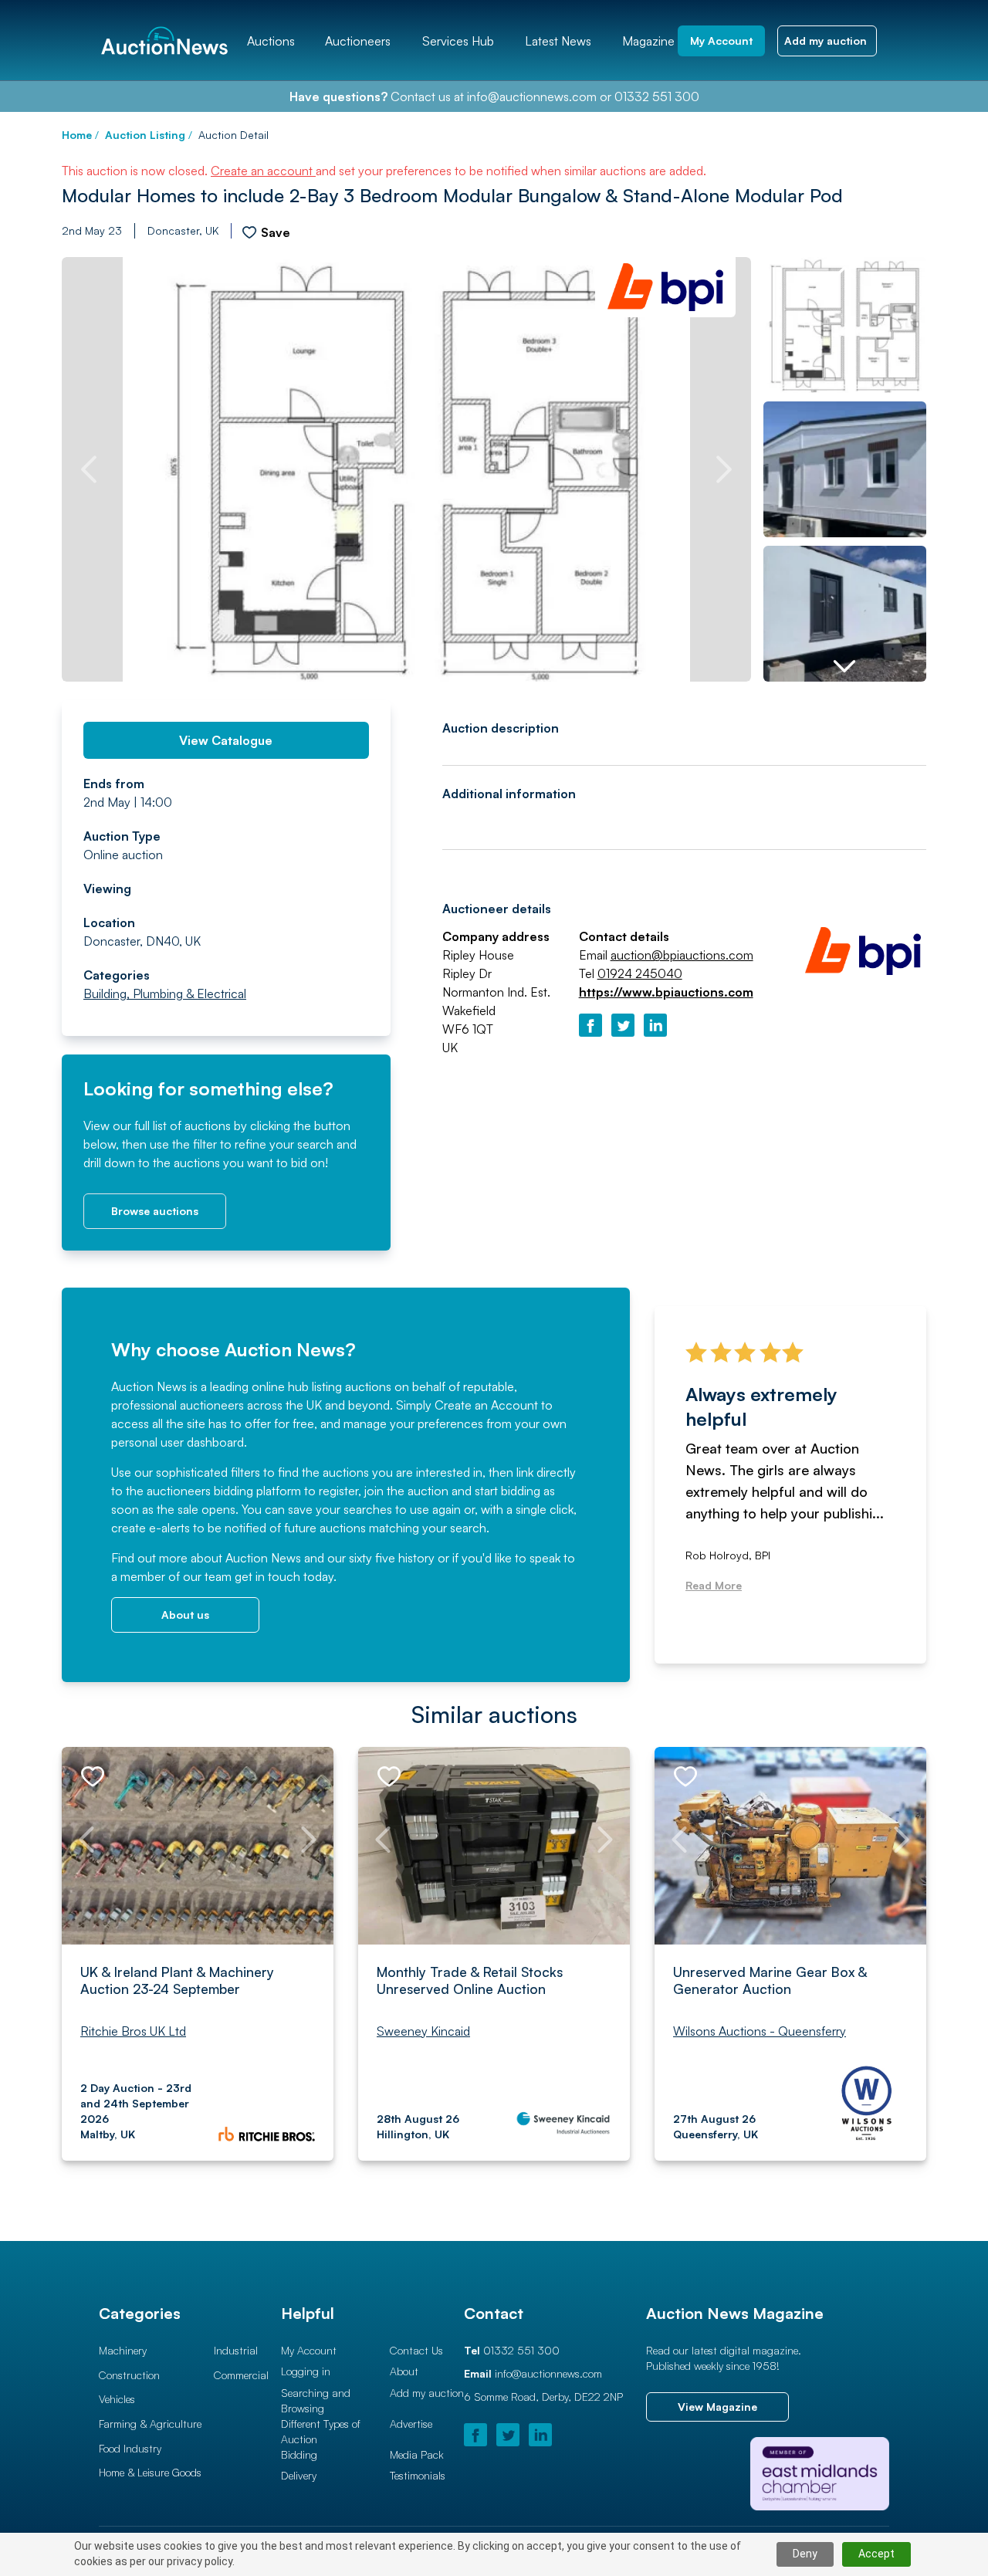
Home (77, 135)
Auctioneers (358, 41)
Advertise (411, 2424)
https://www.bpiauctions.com (666, 992)
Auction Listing (145, 135)
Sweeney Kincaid (423, 2031)
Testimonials (418, 2475)
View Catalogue (226, 740)
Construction (129, 2375)
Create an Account (486, 1405)
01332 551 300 (657, 96)
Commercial (241, 2375)
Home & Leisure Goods (150, 2472)
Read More (714, 1585)
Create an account (263, 171)
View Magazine (717, 2407)
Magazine (648, 41)
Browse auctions (155, 1211)
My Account (309, 2350)
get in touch (267, 1576)
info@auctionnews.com (532, 96)
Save (276, 232)
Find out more (149, 1558)
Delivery (299, 2475)
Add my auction (427, 2393)
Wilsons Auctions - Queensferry (760, 2031)
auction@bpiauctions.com (682, 955)
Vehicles (117, 2399)
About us (185, 1615)
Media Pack (417, 2454)
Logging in (306, 2371)
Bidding (299, 2454)
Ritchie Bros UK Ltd (133, 2031)
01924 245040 (640, 973)
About (404, 2371)
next (724, 469)
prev (89, 469)
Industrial (236, 2350)
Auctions (271, 41)
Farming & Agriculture (150, 2424)
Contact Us (416, 2350)
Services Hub (458, 41)
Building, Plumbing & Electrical (165, 994)
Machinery (123, 2350)
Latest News (558, 41)
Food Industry (130, 2448)
